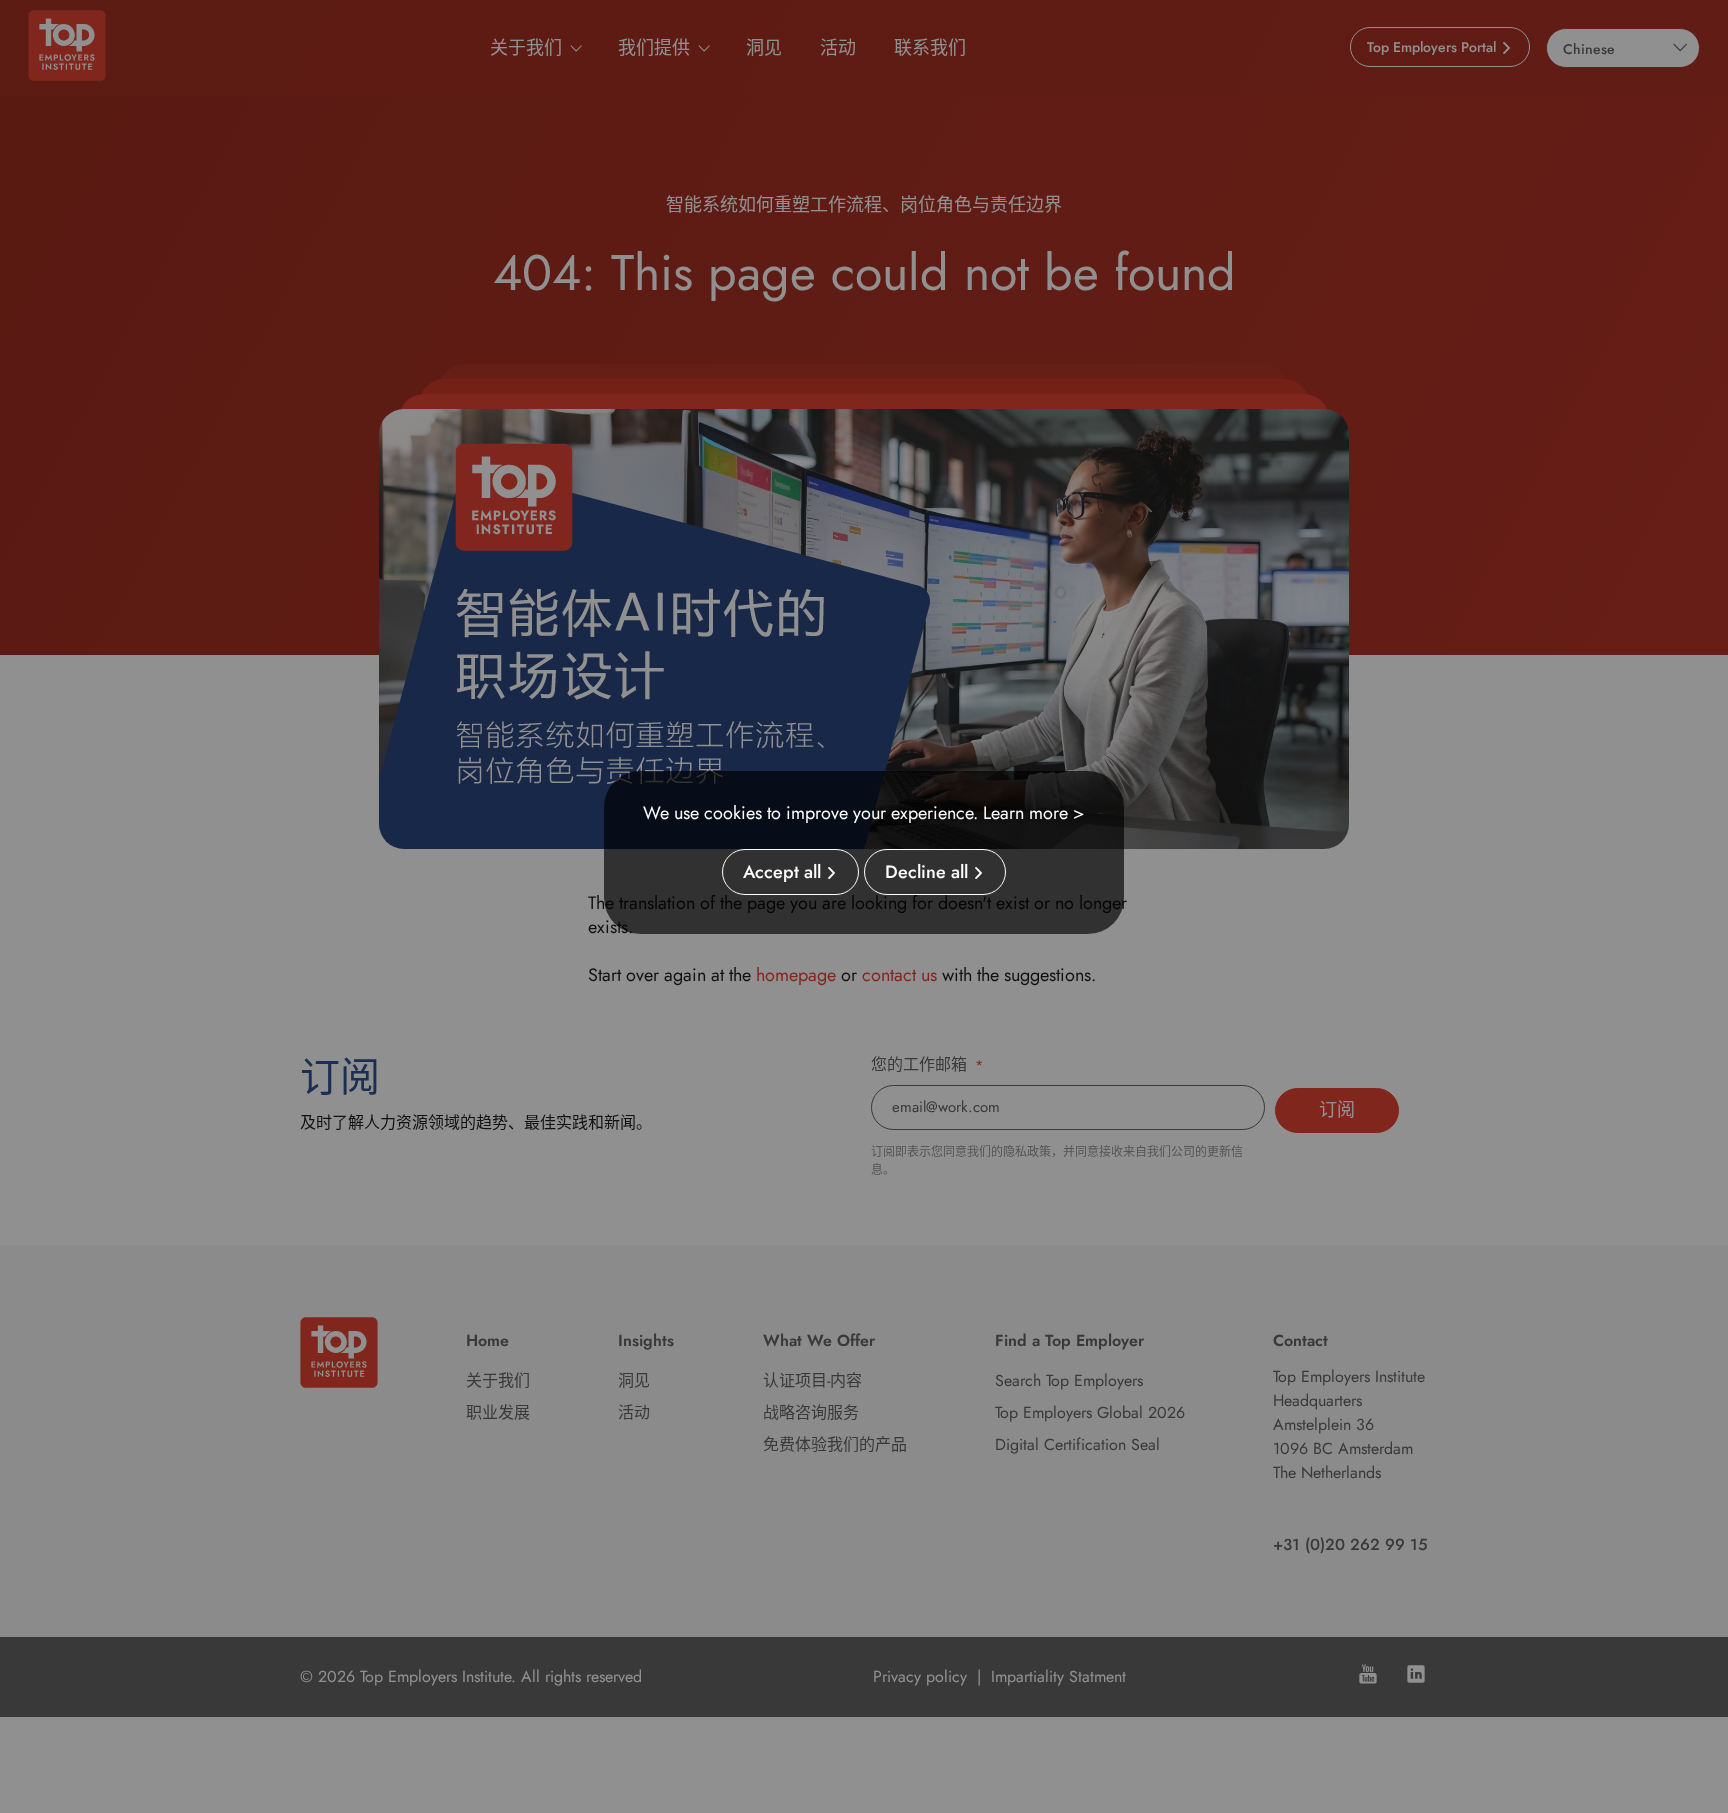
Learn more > (1034, 813)
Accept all (782, 872)
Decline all (926, 872)
